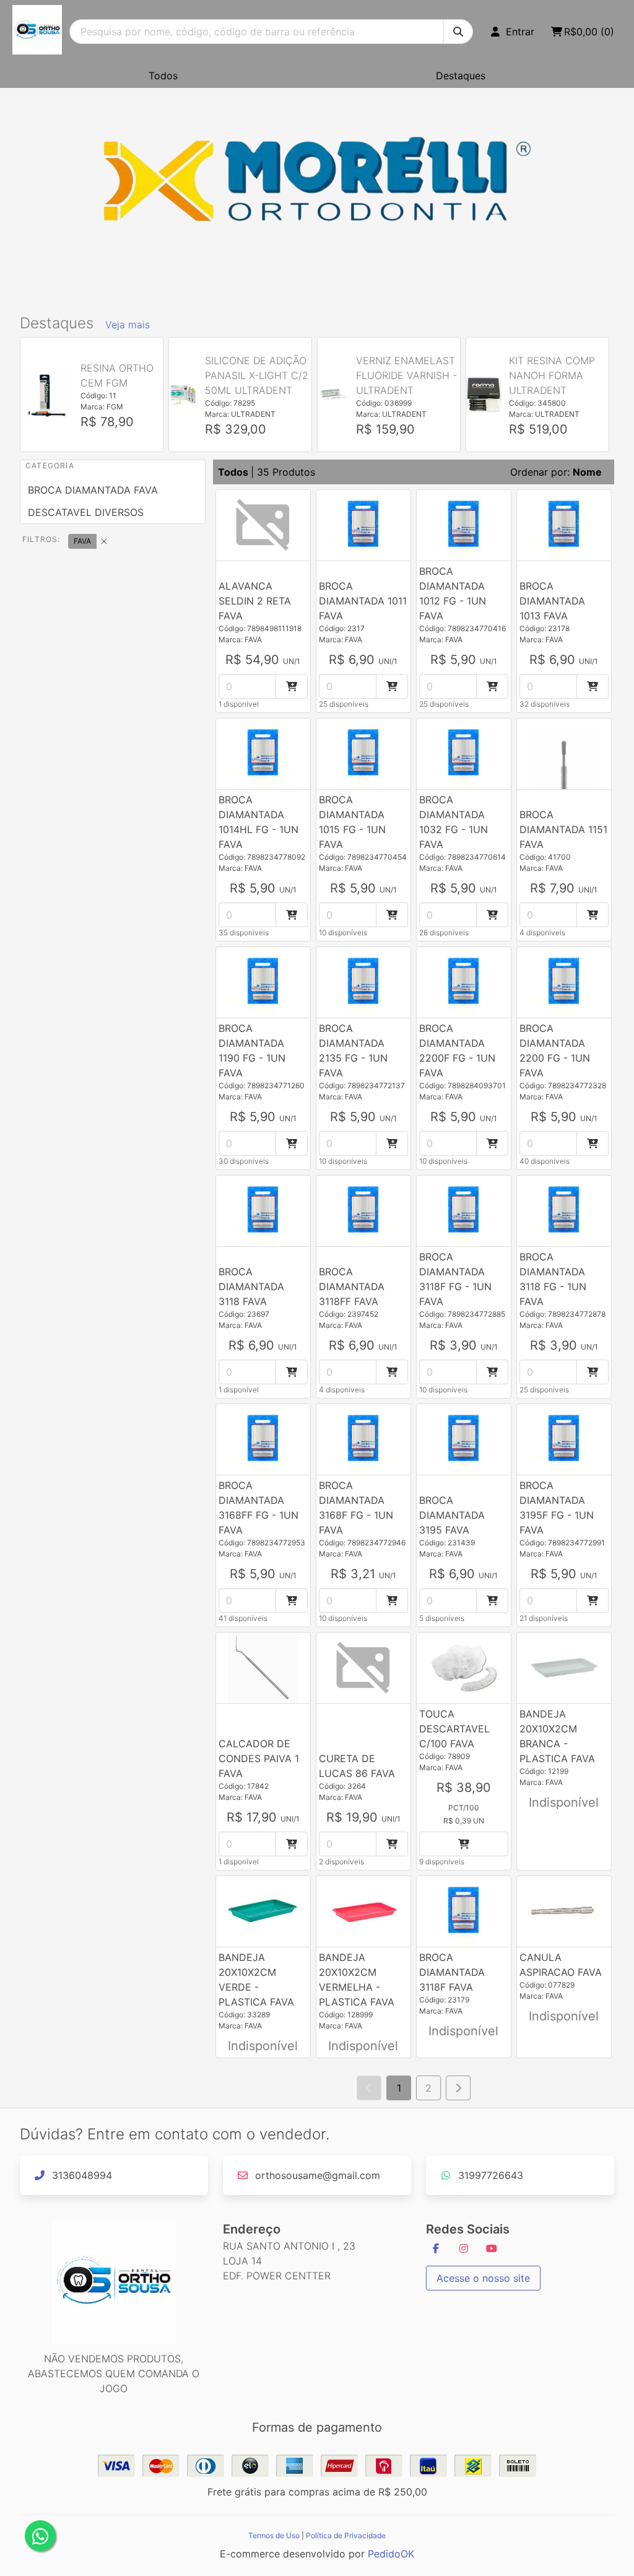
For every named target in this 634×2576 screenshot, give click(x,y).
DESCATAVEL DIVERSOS (86, 512)
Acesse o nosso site (483, 2278)
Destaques (461, 76)
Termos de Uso (274, 2535)
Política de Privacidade (346, 2535)
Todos (163, 76)
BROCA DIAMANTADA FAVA (93, 490)
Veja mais (128, 325)
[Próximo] (458, 2088)
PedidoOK (391, 2554)
